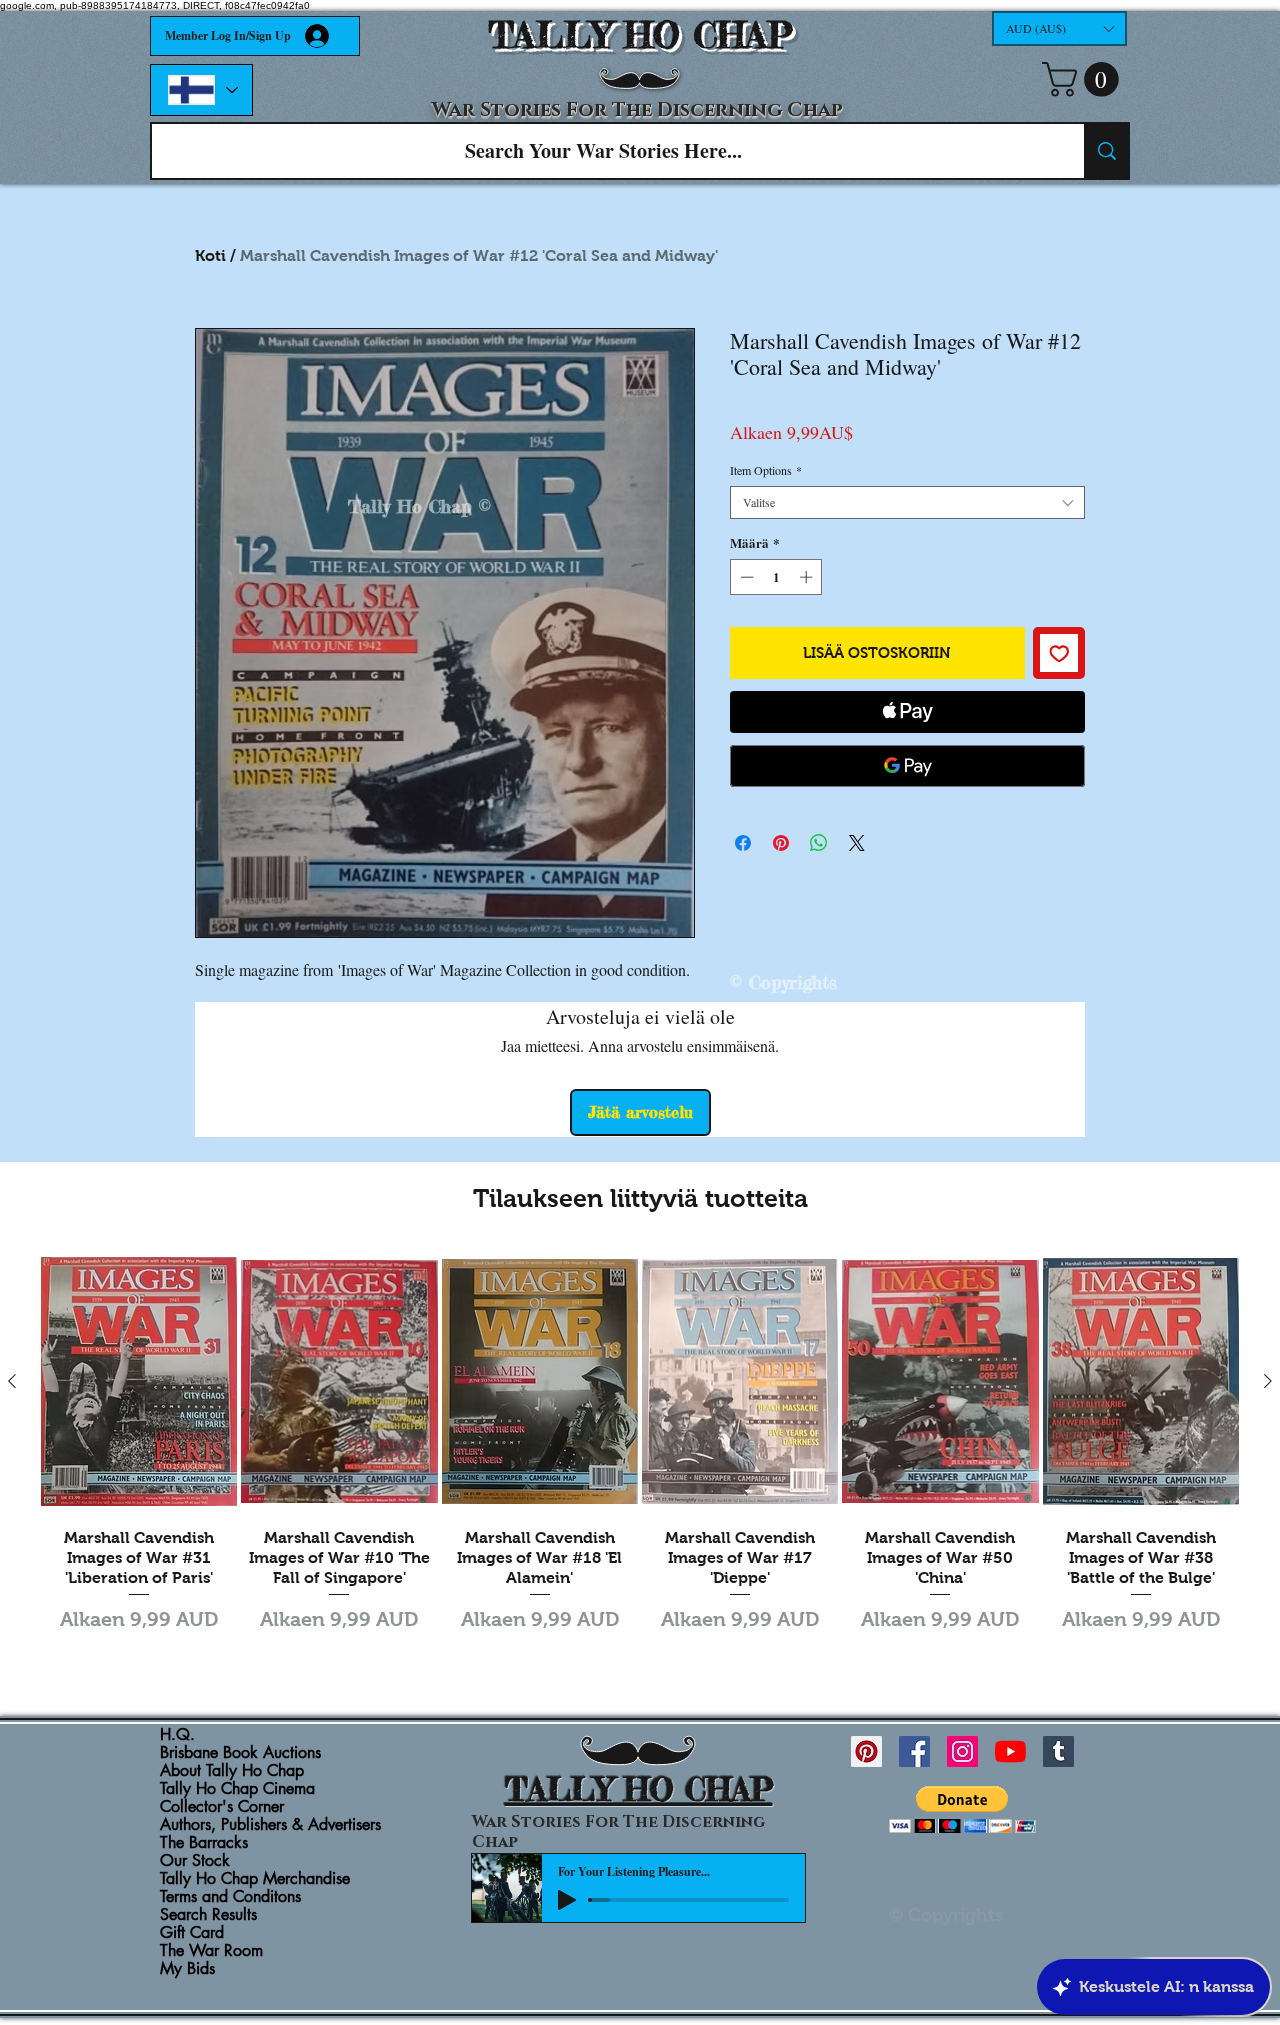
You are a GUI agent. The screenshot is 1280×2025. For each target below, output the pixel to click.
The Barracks (204, 1843)
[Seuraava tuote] (1268, 1381)
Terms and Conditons (230, 1897)
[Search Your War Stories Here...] (1106, 151)
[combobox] (907, 502)
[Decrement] (745, 577)
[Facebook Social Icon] (914, 1751)
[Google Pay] (907, 766)
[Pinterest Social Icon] (866, 1751)
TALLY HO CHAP (640, 35)
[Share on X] (857, 843)
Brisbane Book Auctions (240, 1753)
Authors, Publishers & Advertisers (270, 1825)
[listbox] (1059, 28)
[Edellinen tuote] (12, 1381)
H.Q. (177, 1735)
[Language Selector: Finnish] (201, 90)
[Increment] (808, 577)
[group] (640, 1455)
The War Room (211, 1951)
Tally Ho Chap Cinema (237, 1789)
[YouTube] (1010, 1751)
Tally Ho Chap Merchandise (255, 1879)
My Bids (187, 1969)
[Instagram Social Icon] (962, 1751)
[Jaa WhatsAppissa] (819, 843)
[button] (1059, 28)
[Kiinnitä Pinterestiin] (781, 843)
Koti (210, 255)
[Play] (567, 1900)
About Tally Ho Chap (232, 1771)
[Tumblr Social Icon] (1058, 1751)
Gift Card (192, 1933)
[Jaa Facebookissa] (743, 843)
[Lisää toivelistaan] (1059, 653)
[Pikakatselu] (139, 1382)
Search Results (208, 1915)
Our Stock (195, 1861)
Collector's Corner (222, 1807)
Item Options (766, 470)
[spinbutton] (776, 577)
